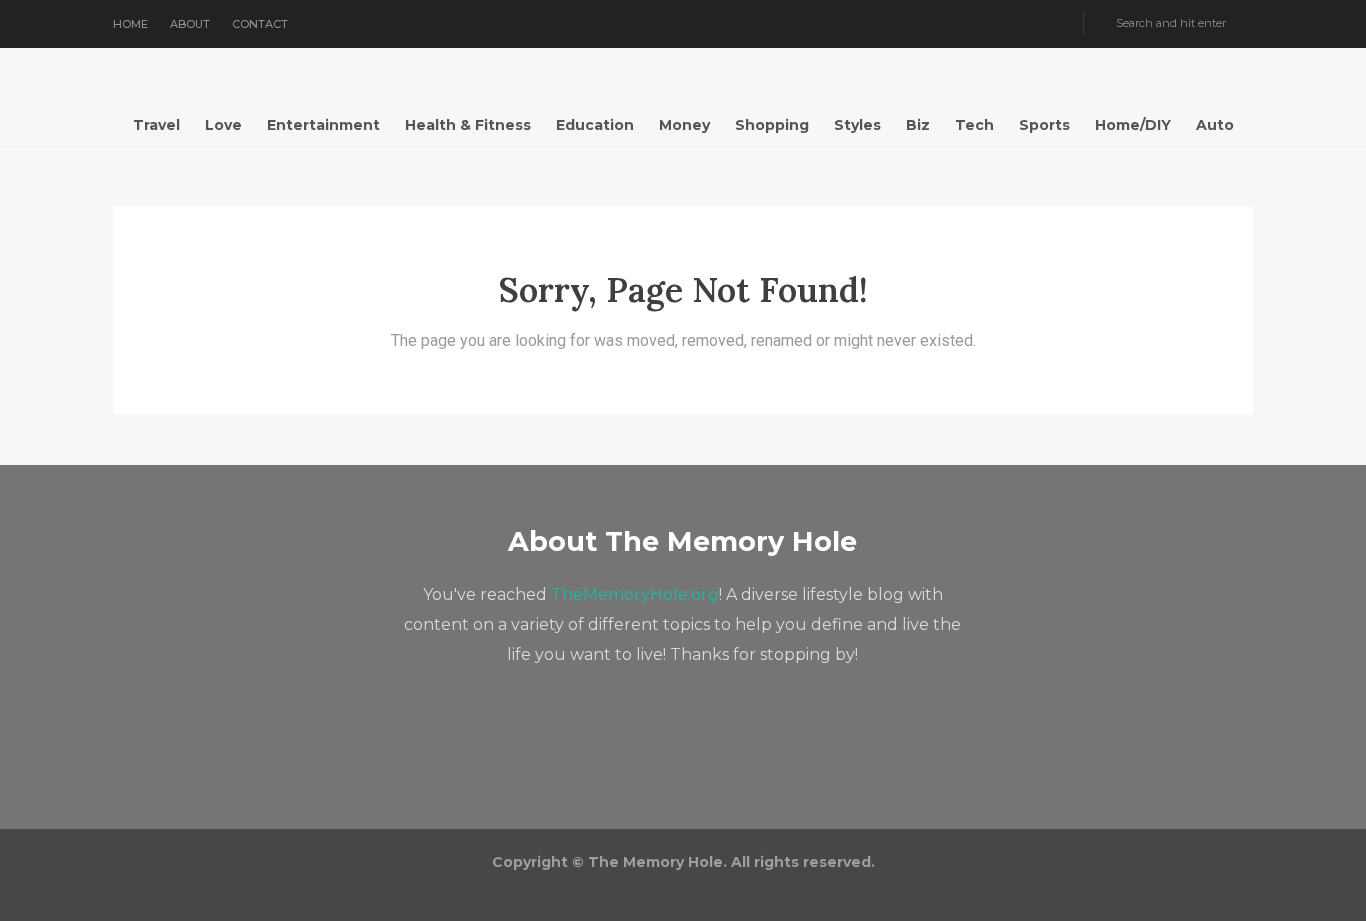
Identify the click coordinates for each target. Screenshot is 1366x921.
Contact (260, 24)
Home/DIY (1133, 125)
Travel (156, 125)
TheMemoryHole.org (635, 594)
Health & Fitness (468, 125)
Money (684, 125)
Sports (1044, 125)
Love (223, 125)
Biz (918, 125)
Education (595, 125)
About (190, 24)
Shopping (772, 125)
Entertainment (323, 125)
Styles (857, 125)
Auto (1215, 125)
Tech (974, 125)
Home (130, 24)
